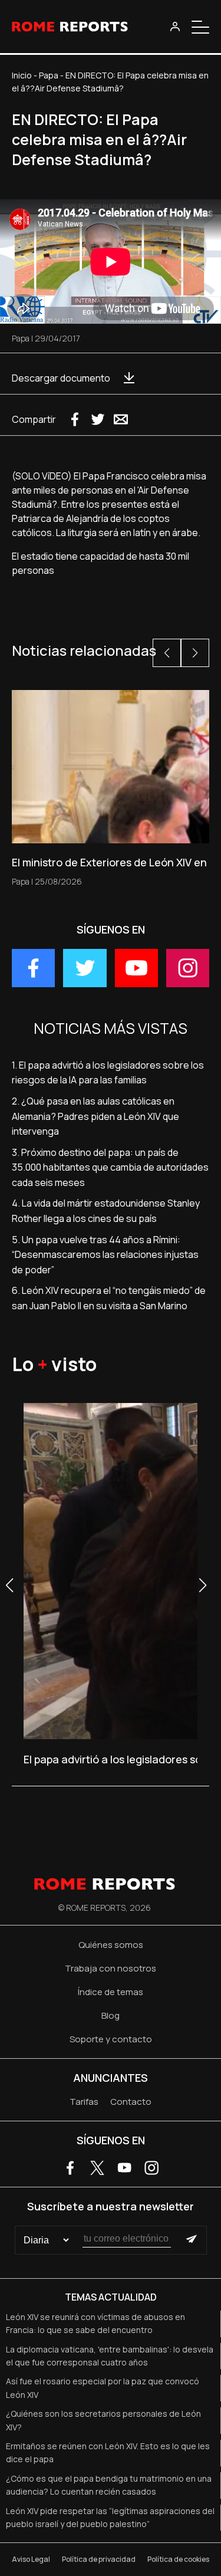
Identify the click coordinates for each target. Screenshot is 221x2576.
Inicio (22, 75)
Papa (49, 75)
